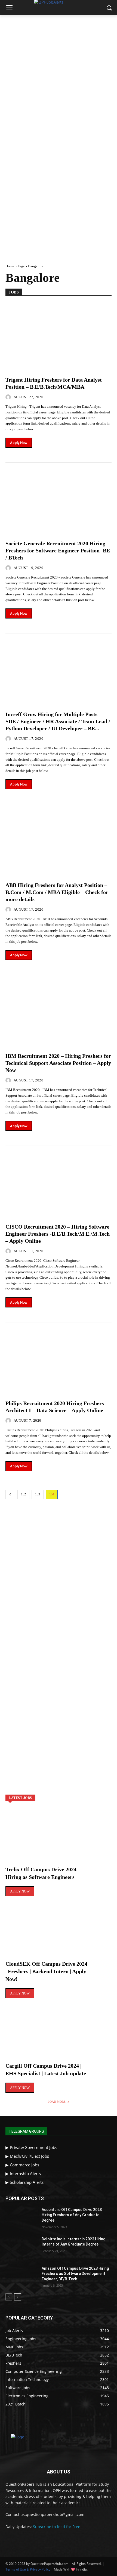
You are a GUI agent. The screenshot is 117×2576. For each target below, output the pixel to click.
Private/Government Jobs (33, 2147)
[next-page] (18, 2297)
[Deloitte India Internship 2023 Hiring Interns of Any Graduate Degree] (21, 2248)
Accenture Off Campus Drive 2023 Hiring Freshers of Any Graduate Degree (72, 2215)
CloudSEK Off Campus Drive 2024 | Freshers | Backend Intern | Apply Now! (46, 1971)
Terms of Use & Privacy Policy (28, 2569)
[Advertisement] (59, 76)
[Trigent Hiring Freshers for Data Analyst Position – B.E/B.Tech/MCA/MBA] (59, 335)
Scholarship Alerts (27, 2182)
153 (38, 1494)
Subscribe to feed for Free (57, 2527)
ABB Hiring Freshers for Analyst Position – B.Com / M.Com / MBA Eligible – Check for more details (57, 892)
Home (10, 266)
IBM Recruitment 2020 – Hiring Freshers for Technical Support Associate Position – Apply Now (58, 1063)
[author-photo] (9, 397)
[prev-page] (10, 1494)
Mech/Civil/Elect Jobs (29, 2156)
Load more (57, 2102)
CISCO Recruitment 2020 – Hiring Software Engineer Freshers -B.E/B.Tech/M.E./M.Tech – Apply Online (58, 1234)
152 (23, 1494)
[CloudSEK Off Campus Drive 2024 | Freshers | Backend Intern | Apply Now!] (59, 1935)
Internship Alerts (25, 2173)
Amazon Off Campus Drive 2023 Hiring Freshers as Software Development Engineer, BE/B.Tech (75, 2274)
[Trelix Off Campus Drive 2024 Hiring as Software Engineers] (59, 1841)
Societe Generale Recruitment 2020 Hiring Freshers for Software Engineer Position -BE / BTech (58, 551)
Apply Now (19, 443)
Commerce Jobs (24, 2165)
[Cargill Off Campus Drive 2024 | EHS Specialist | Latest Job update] (59, 2037)
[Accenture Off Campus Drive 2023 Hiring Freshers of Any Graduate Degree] (21, 2218)
